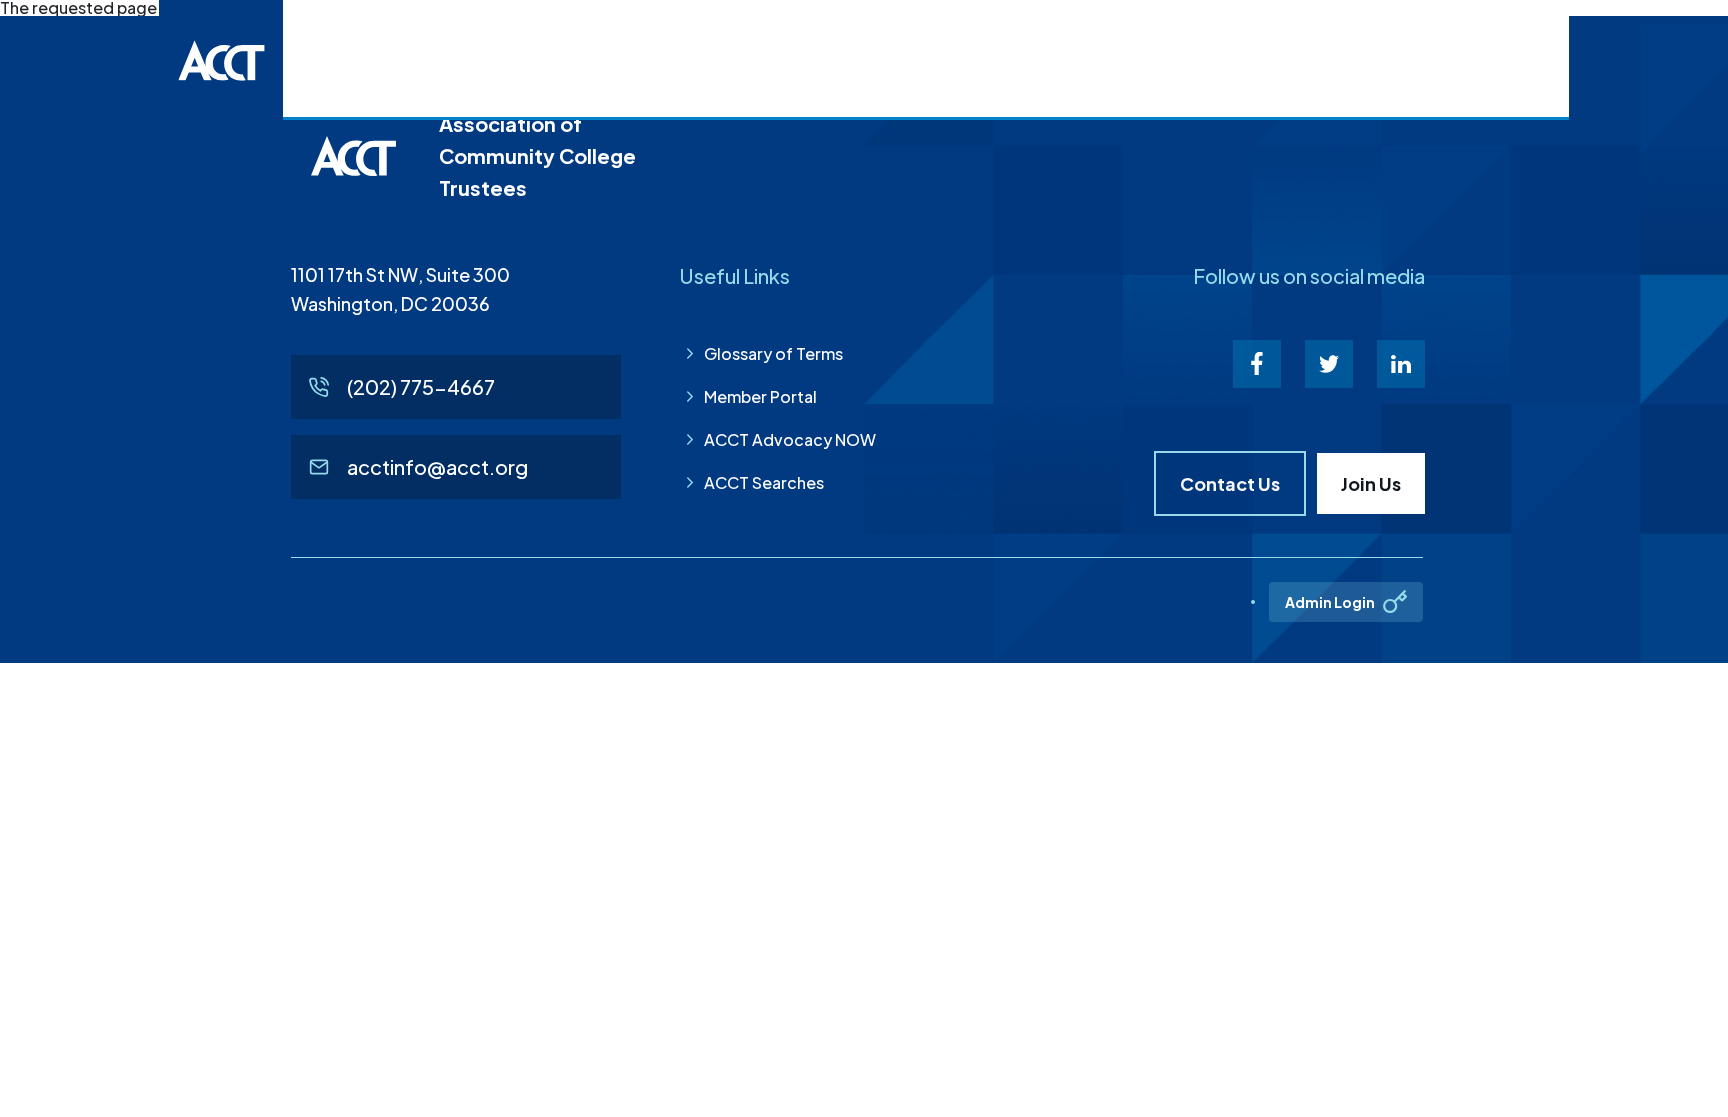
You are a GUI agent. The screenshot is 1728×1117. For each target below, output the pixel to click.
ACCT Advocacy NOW (790, 439)
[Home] (221, 60)
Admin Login (1330, 602)
